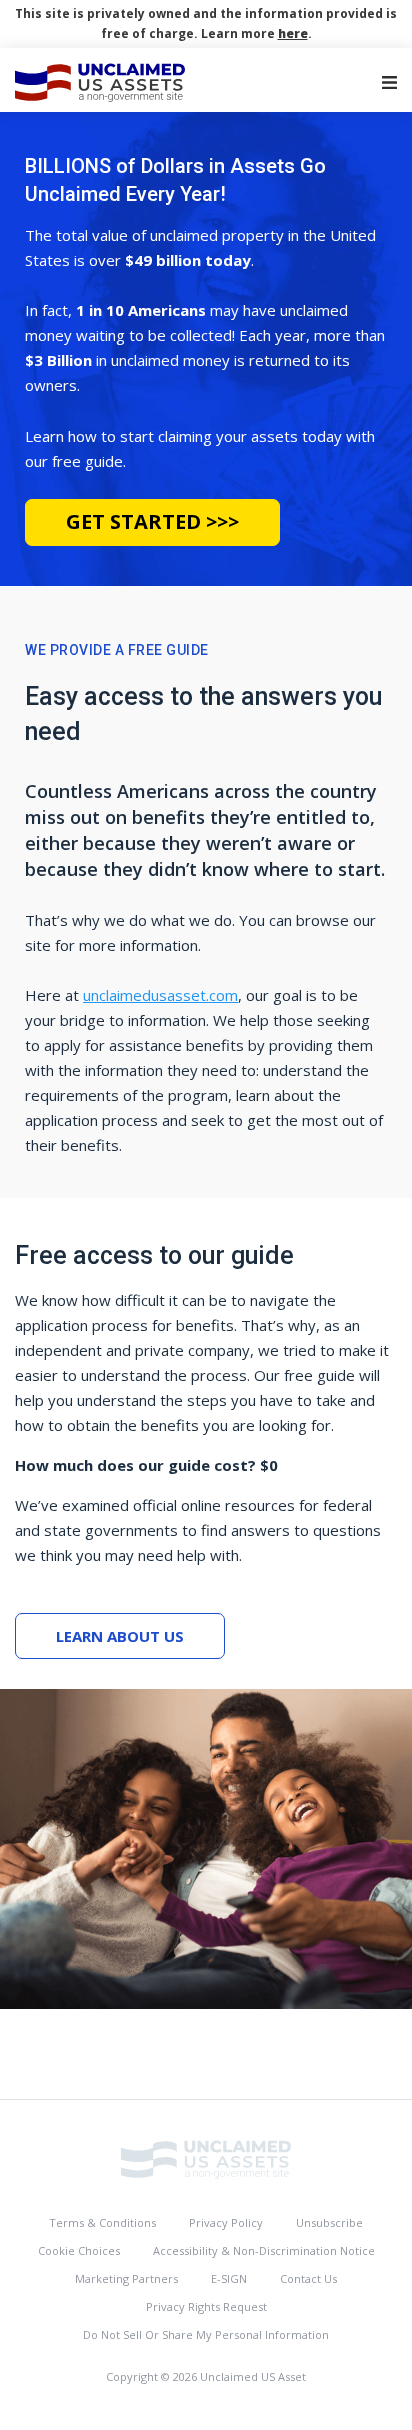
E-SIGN (229, 2278)
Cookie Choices (79, 2250)
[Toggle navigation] (389, 82)
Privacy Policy (226, 2222)
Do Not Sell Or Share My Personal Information (206, 2334)
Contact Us (308, 2278)
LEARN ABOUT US (120, 1636)
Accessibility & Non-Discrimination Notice (264, 2250)
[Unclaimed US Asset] (206, 2157)
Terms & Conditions (102, 2222)
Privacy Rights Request (206, 2306)
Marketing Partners (126, 2278)
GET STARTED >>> (152, 521)
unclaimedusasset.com (160, 995)
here (293, 33)
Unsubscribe (329, 2222)
